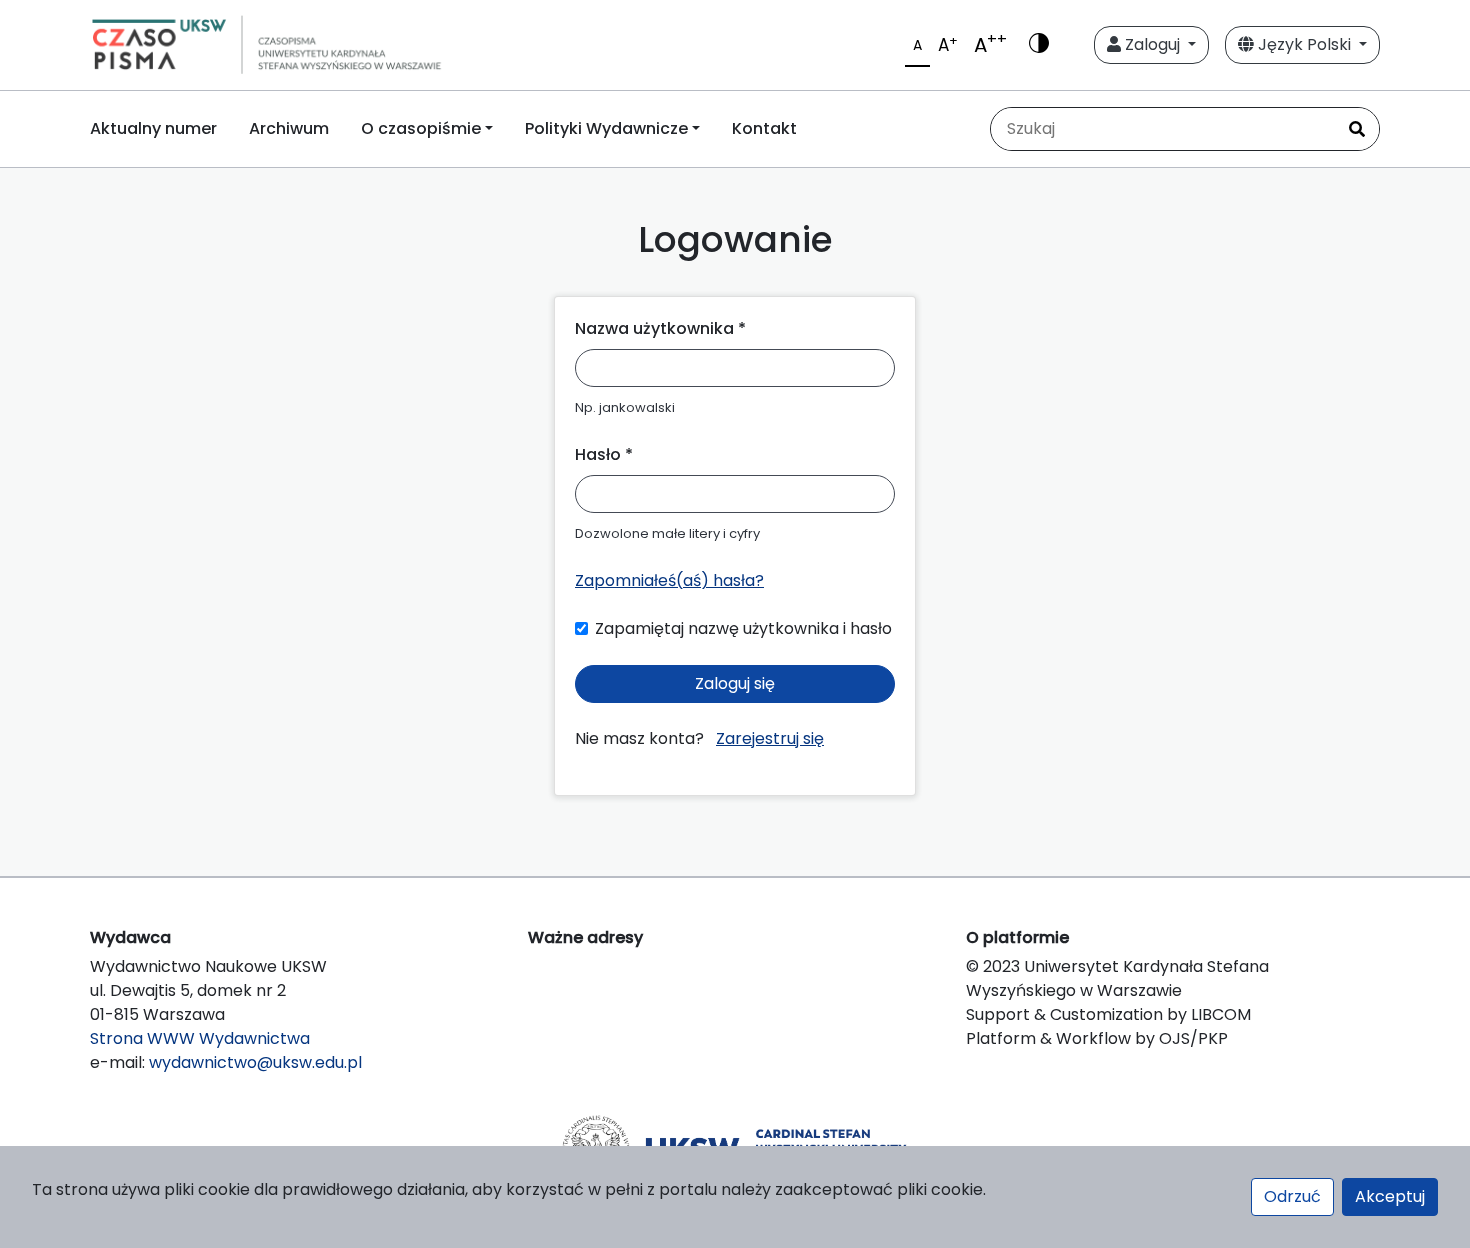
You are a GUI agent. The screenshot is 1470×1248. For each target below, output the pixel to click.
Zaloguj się (735, 683)
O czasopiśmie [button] (421, 128)
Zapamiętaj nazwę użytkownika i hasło (743, 628)
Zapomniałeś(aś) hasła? (669, 580)
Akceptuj (1390, 1196)
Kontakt (764, 128)
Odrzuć (1292, 1196)
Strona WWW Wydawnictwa (200, 1038)
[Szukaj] (1357, 129)
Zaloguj (1152, 44)
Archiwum (289, 128)
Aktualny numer (153, 128)
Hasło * (604, 454)
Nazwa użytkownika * (660, 328)
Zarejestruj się (770, 738)
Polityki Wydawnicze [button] (606, 128)
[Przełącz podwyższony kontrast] (1039, 45)
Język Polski (1304, 44)
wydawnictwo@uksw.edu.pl (255, 1062)
